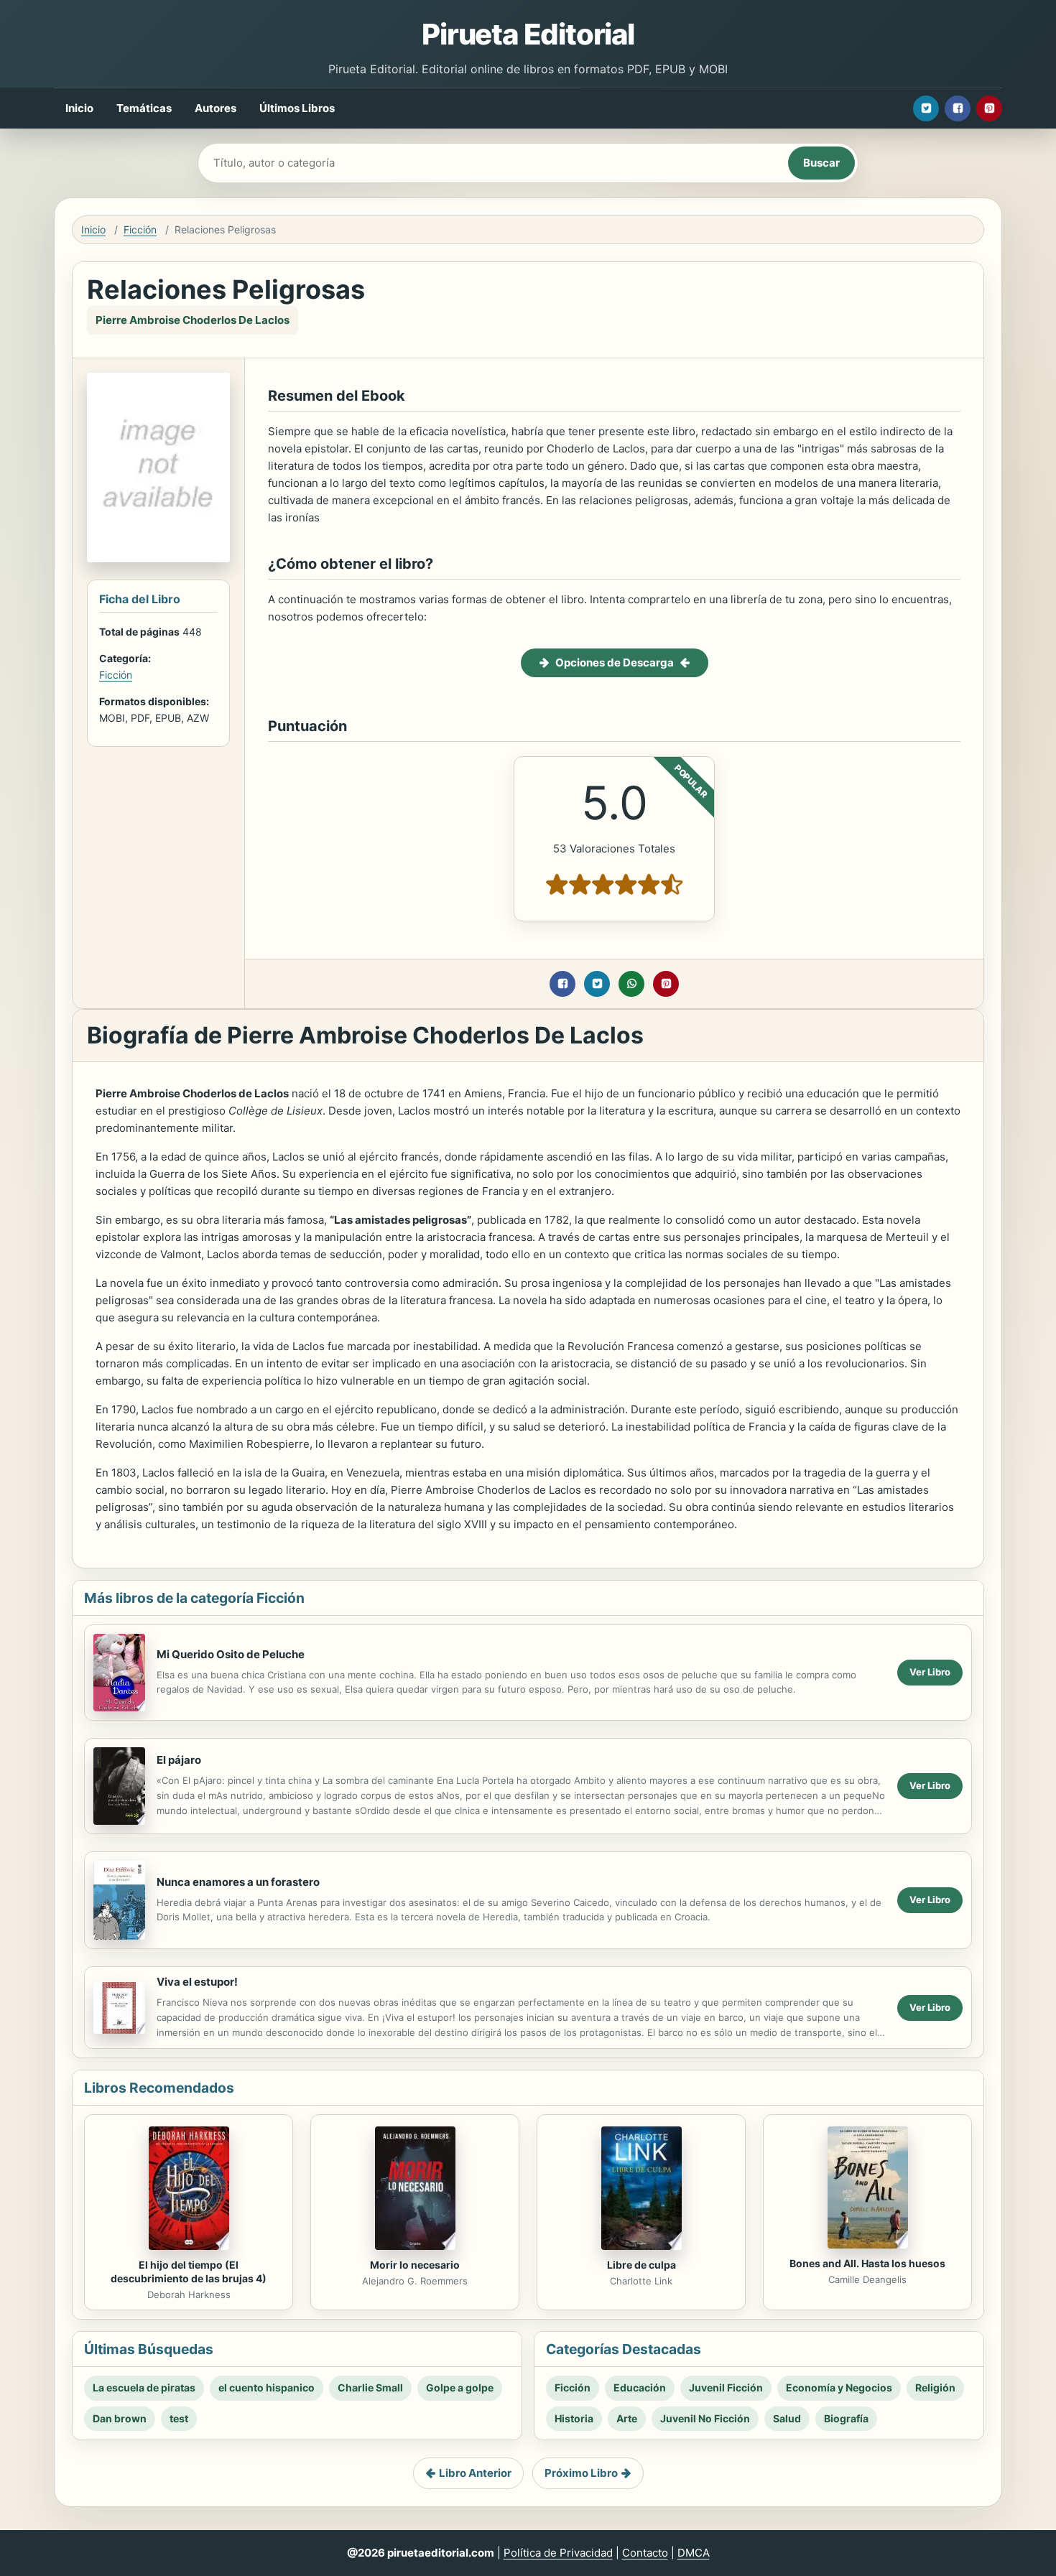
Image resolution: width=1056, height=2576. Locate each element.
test (179, 2418)
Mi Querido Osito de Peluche (231, 1654)
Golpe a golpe (460, 2387)
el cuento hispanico (267, 2387)
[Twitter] (926, 108)
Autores (216, 108)
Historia (574, 2418)
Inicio (79, 108)
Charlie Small (370, 2387)
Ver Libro (930, 1672)
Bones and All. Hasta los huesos (867, 2263)
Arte (627, 2418)
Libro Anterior (475, 2473)
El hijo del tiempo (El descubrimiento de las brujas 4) (189, 2272)
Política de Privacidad (558, 2553)
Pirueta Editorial (528, 34)
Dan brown (120, 2418)
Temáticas (144, 108)
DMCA (694, 2553)
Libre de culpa (642, 2265)
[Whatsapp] (631, 984)
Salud (787, 2418)
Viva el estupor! (197, 1982)
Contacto (645, 2553)
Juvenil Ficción (726, 2387)
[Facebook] (958, 108)
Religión (935, 2387)
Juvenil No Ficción (705, 2418)
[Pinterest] (989, 108)
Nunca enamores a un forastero (238, 1882)
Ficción (140, 229)
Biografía (846, 2418)
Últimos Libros (297, 108)
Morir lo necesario (415, 2265)
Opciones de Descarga (615, 662)
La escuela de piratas (144, 2387)
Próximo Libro (581, 2473)
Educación (640, 2387)
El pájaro (179, 1760)
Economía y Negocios (839, 2387)
